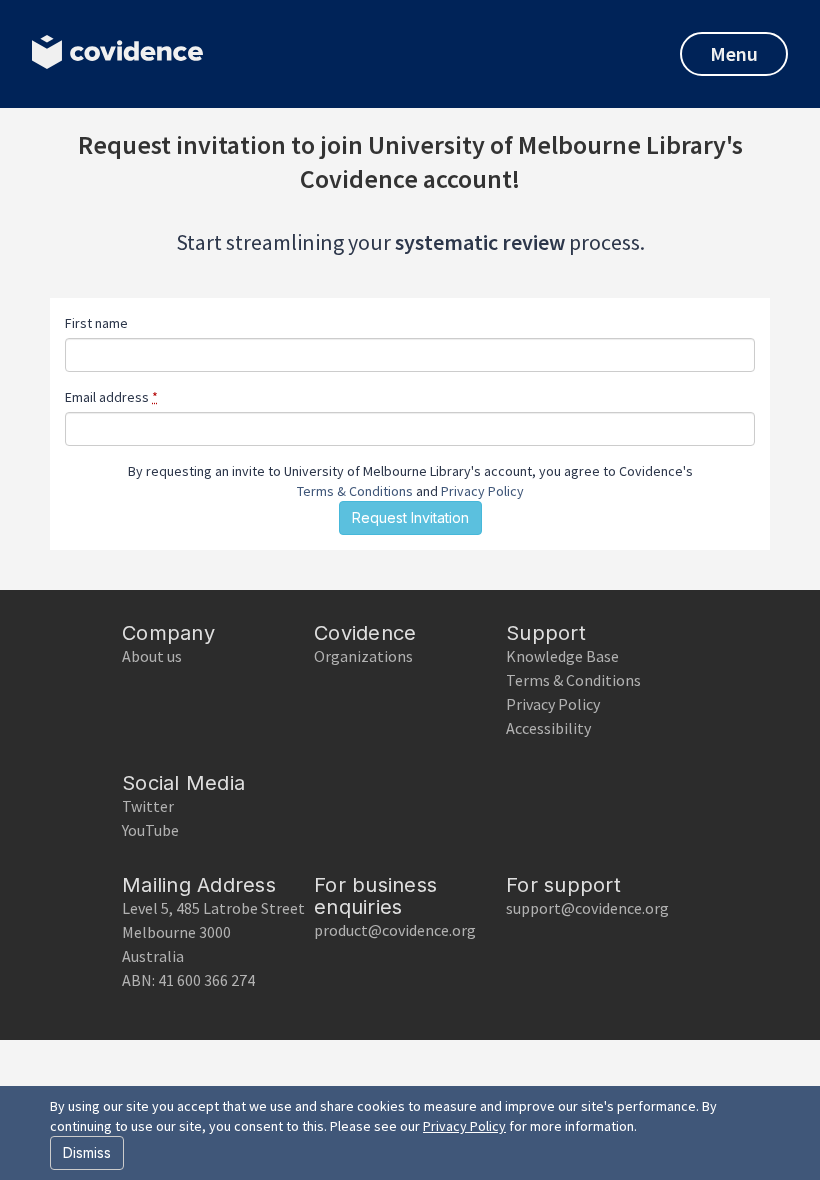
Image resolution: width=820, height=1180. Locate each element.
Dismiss (87, 1152)
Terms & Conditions (355, 491)
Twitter (148, 806)
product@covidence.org (395, 930)
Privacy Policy (482, 491)
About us (152, 656)
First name (96, 323)
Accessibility (548, 728)
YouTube (150, 830)
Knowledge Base (562, 656)
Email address (111, 397)
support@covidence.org (587, 908)
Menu (734, 53)
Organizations (363, 656)
